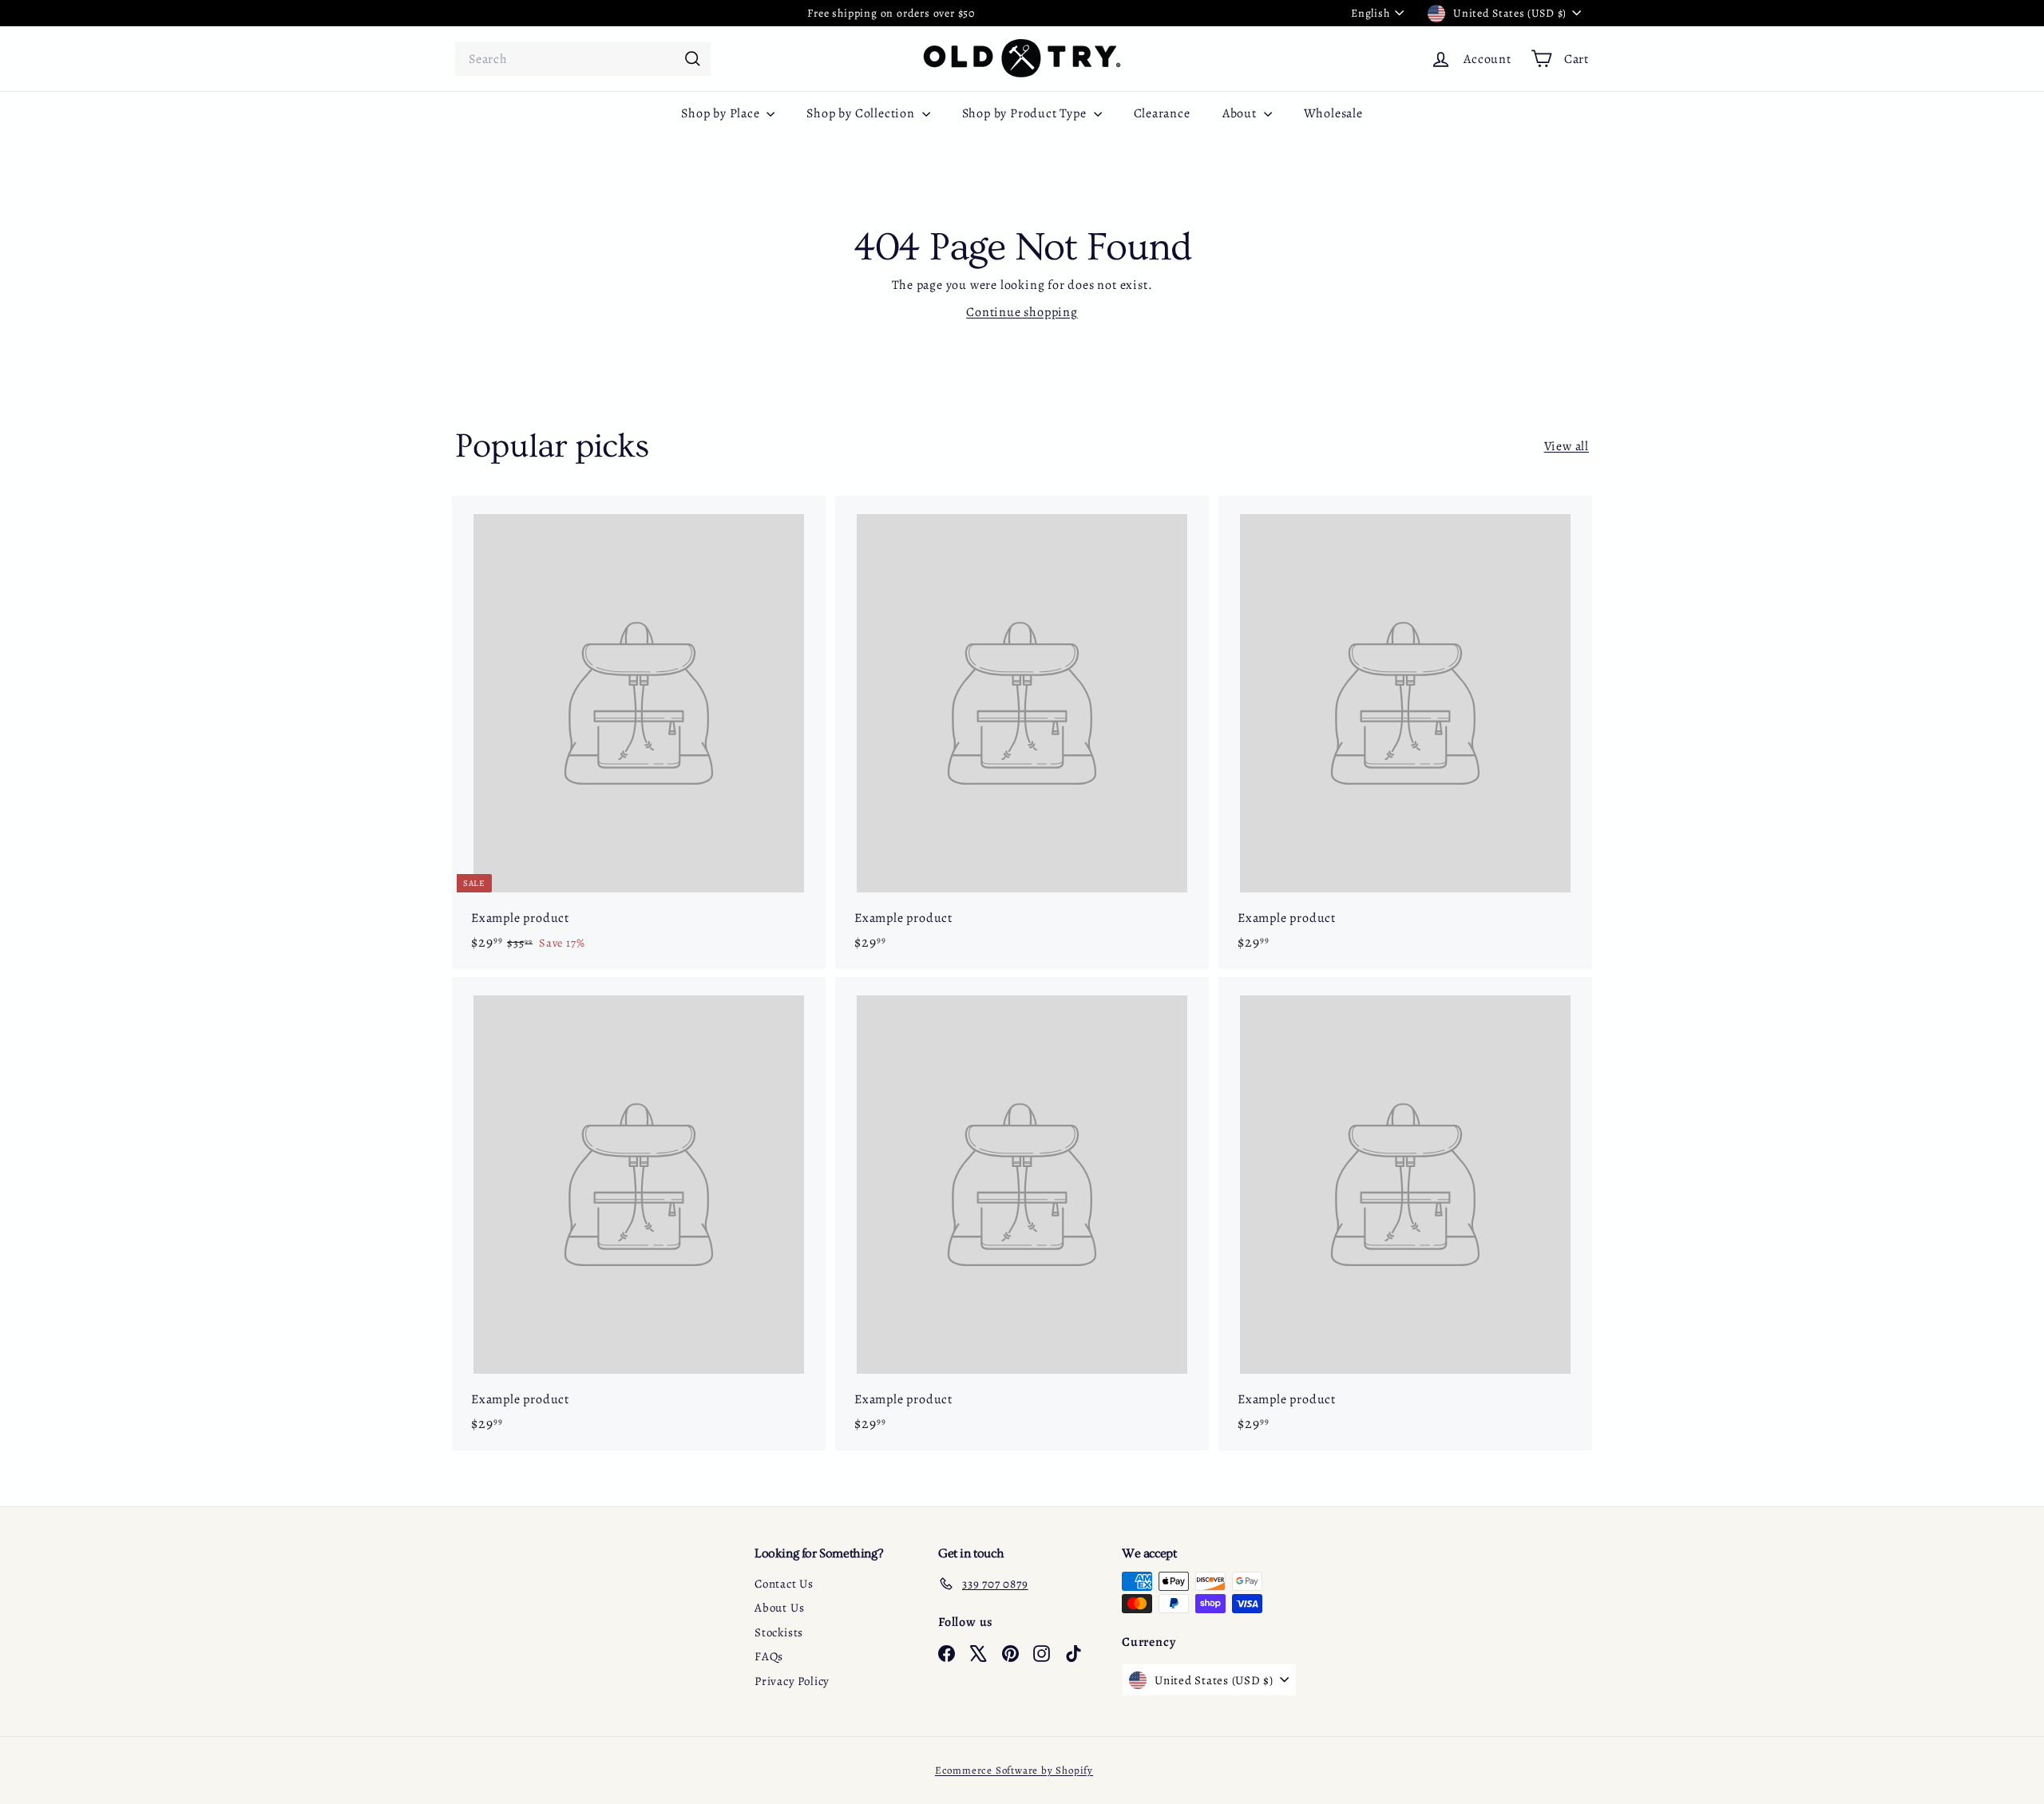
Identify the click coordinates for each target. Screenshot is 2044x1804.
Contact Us (784, 1584)
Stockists (779, 1632)
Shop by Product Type (1026, 113)
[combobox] (583, 59)
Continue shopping (1022, 312)
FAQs (769, 1656)
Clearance (1162, 113)
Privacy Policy (792, 1681)
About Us (779, 1608)
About (1241, 113)
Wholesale (1333, 113)
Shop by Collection (862, 113)
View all (1567, 446)
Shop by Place (722, 113)
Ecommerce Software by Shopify (1014, 1770)
